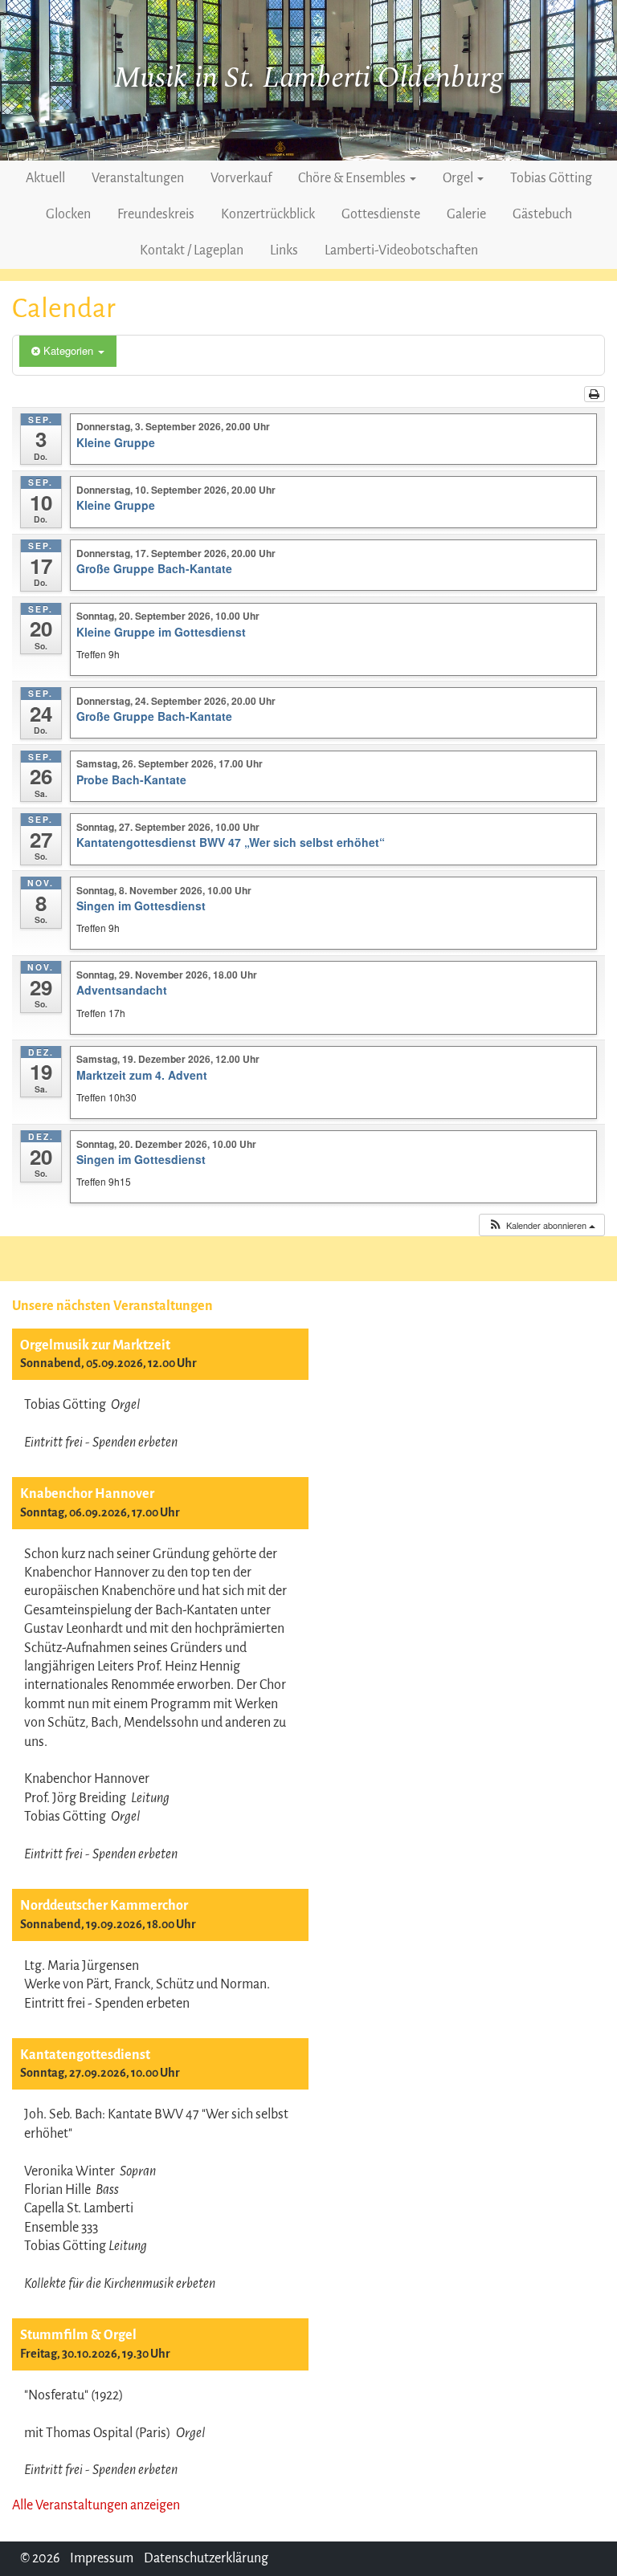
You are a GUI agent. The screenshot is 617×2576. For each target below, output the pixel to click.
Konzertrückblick (268, 214)
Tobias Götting (551, 178)
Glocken (68, 214)
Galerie (466, 214)
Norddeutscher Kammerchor (104, 1906)
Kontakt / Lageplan (192, 250)
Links (284, 250)
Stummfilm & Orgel (78, 2335)
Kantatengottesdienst (85, 2055)
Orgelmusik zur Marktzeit (95, 1345)
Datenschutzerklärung (206, 2558)
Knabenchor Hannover (87, 1494)
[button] (541, 1225)
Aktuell (45, 178)
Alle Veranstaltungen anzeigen (96, 2505)
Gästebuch (542, 214)
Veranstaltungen (138, 178)
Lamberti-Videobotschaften (401, 250)
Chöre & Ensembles (353, 178)
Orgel (459, 178)
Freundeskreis (156, 214)
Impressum (102, 2558)
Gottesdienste (381, 214)
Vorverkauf (241, 178)
